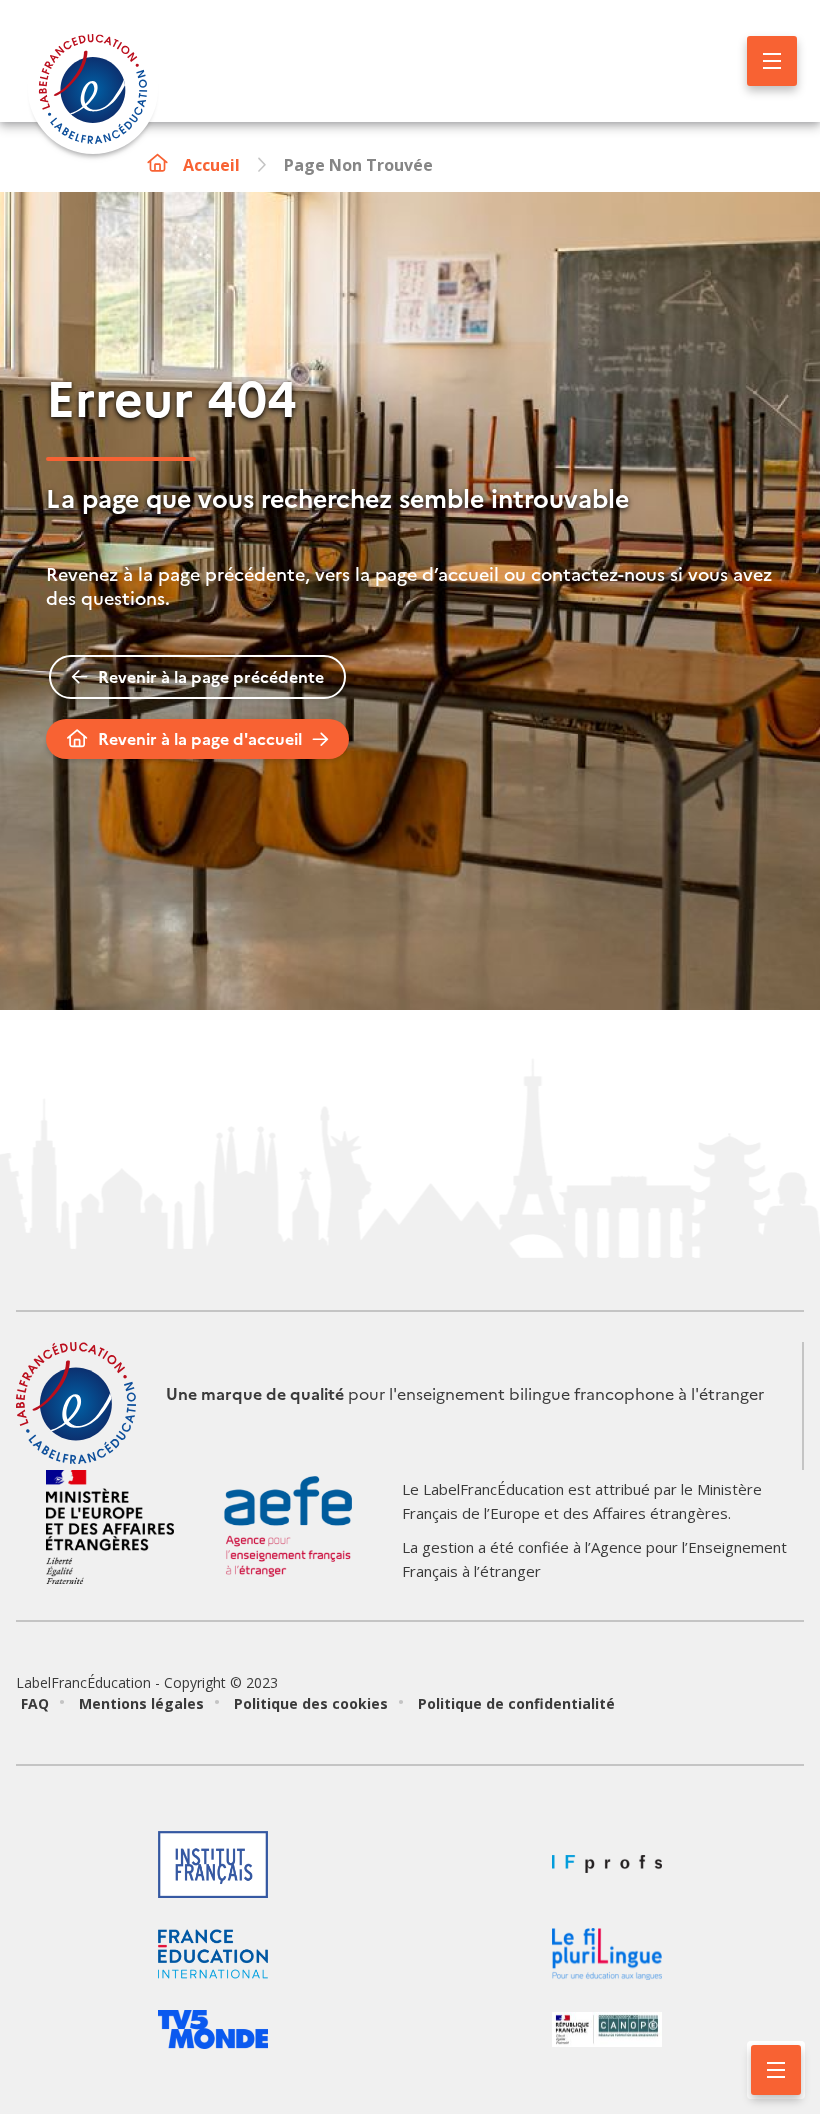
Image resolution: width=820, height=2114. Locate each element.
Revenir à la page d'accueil (200, 739)
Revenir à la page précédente (211, 677)
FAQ (35, 1703)
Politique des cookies (311, 1703)
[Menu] (772, 61)
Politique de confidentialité (516, 1703)
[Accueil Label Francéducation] (93, 92)
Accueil (211, 165)
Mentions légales (141, 1703)
